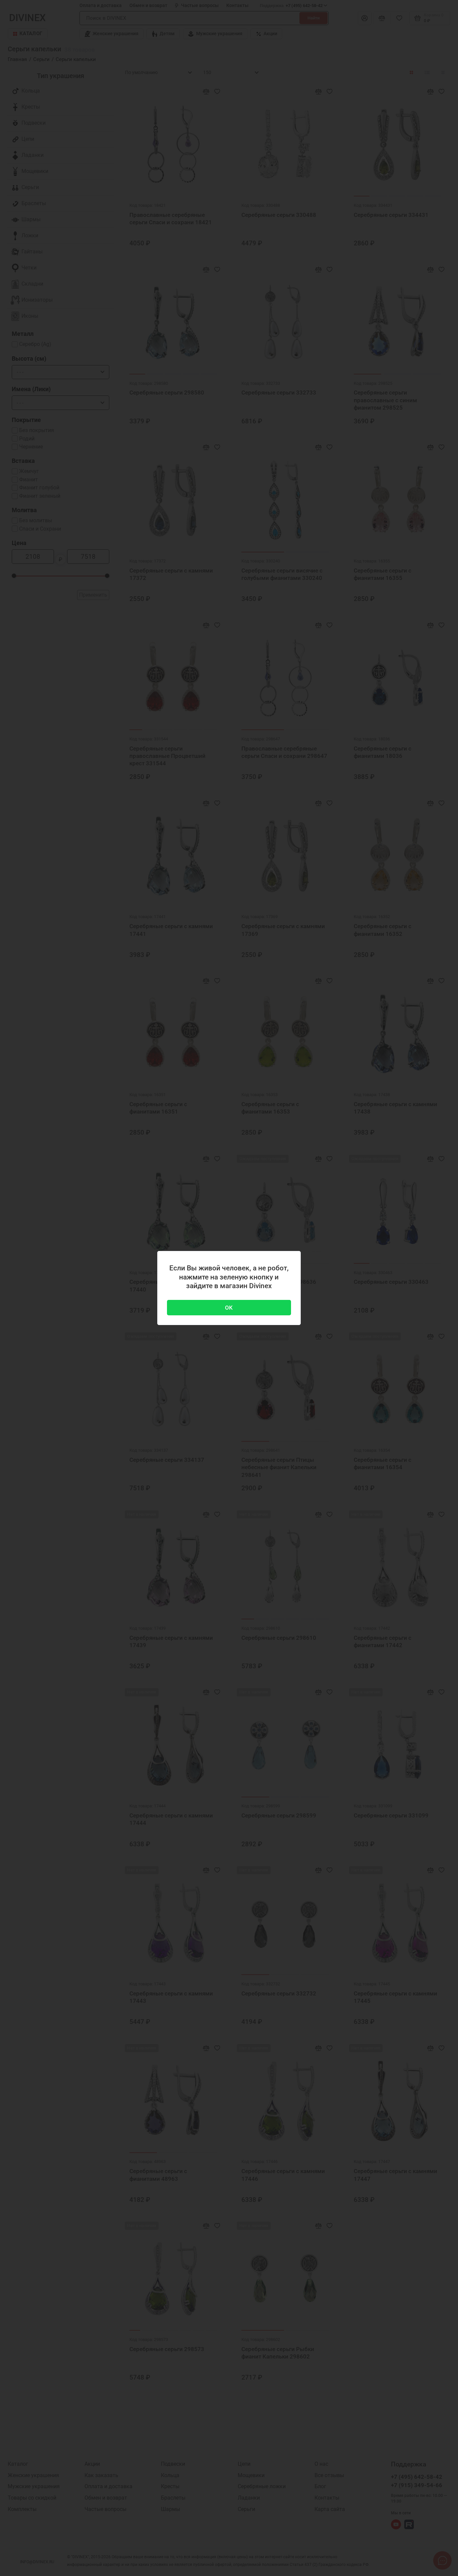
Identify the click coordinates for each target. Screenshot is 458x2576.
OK (229, 1308)
